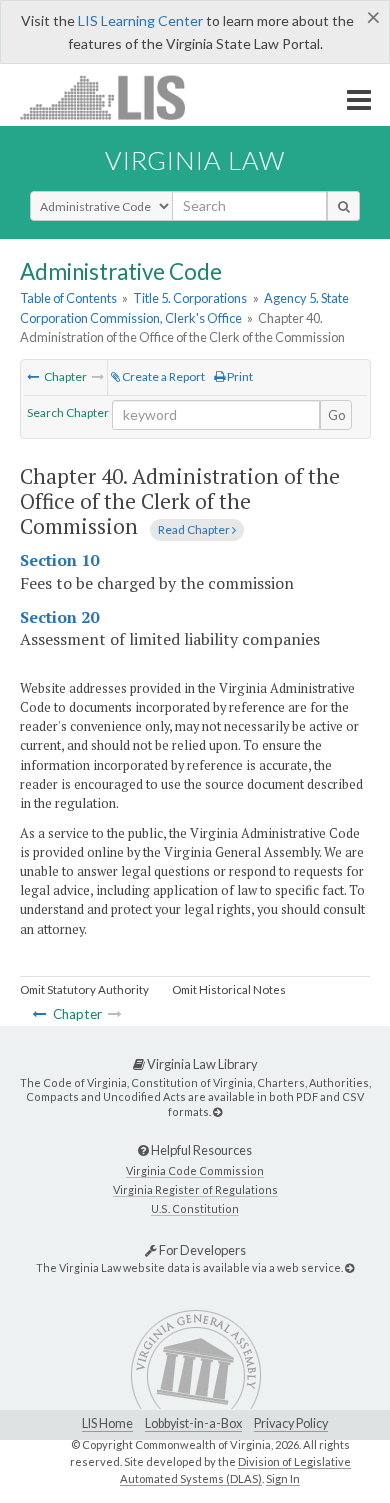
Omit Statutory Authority (84, 989)
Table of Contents (68, 298)
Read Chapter (195, 529)
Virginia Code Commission (195, 1170)
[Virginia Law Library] (217, 1111)
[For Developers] (349, 1267)
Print (239, 376)
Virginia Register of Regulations (195, 1189)
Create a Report (162, 376)
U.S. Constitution (195, 1208)
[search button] (343, 206)
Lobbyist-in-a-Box (193, 1423)
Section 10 (59, 560)
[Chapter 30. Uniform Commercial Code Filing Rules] (33, 376)
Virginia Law (195, 160)
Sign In (283, 1478)
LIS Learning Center (140, 20)
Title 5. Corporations (190, 298)
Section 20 (59, 617)
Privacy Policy (291, 1423)
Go (337, 415)
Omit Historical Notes (229, 989)
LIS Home (107, 1423)
